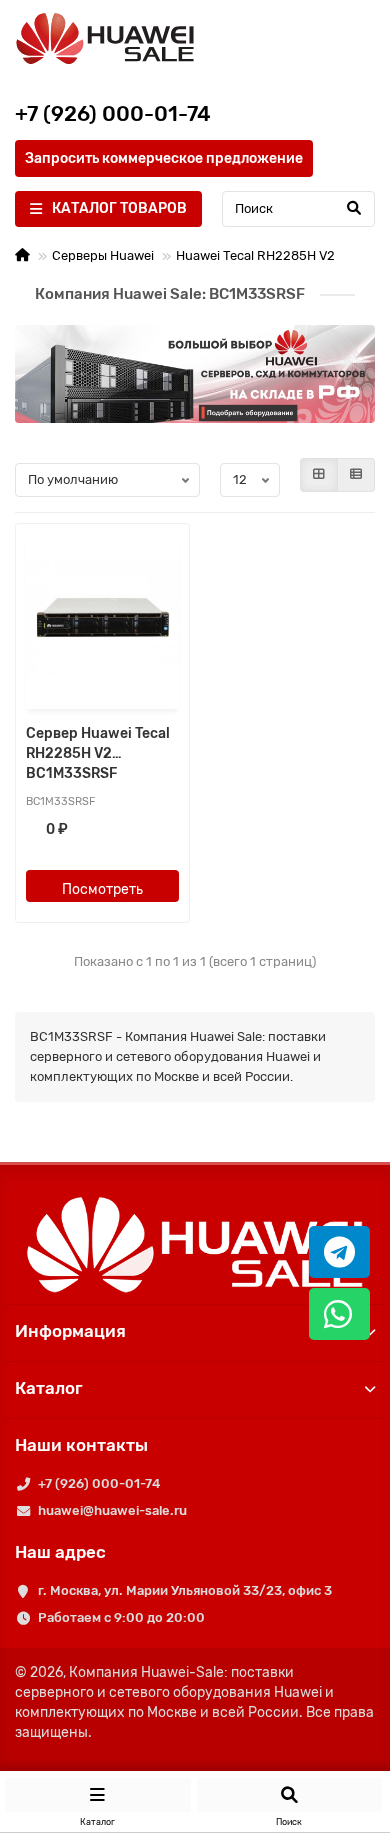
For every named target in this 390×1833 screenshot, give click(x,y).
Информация (70, 1331)
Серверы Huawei (103, 255)
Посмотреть (102, 889)
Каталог (49, 1388)
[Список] (356, 475)
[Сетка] (319, 475)
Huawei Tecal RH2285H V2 (255, 255)
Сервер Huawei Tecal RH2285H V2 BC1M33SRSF (98, 753)
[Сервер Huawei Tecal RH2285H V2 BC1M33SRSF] (102, 619)
